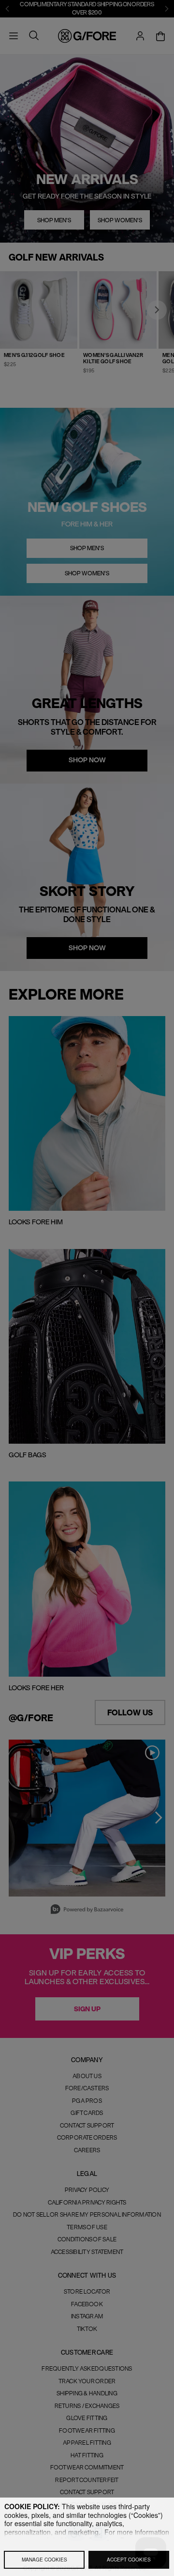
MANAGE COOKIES (44, 2559)
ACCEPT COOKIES (129, 2559)
